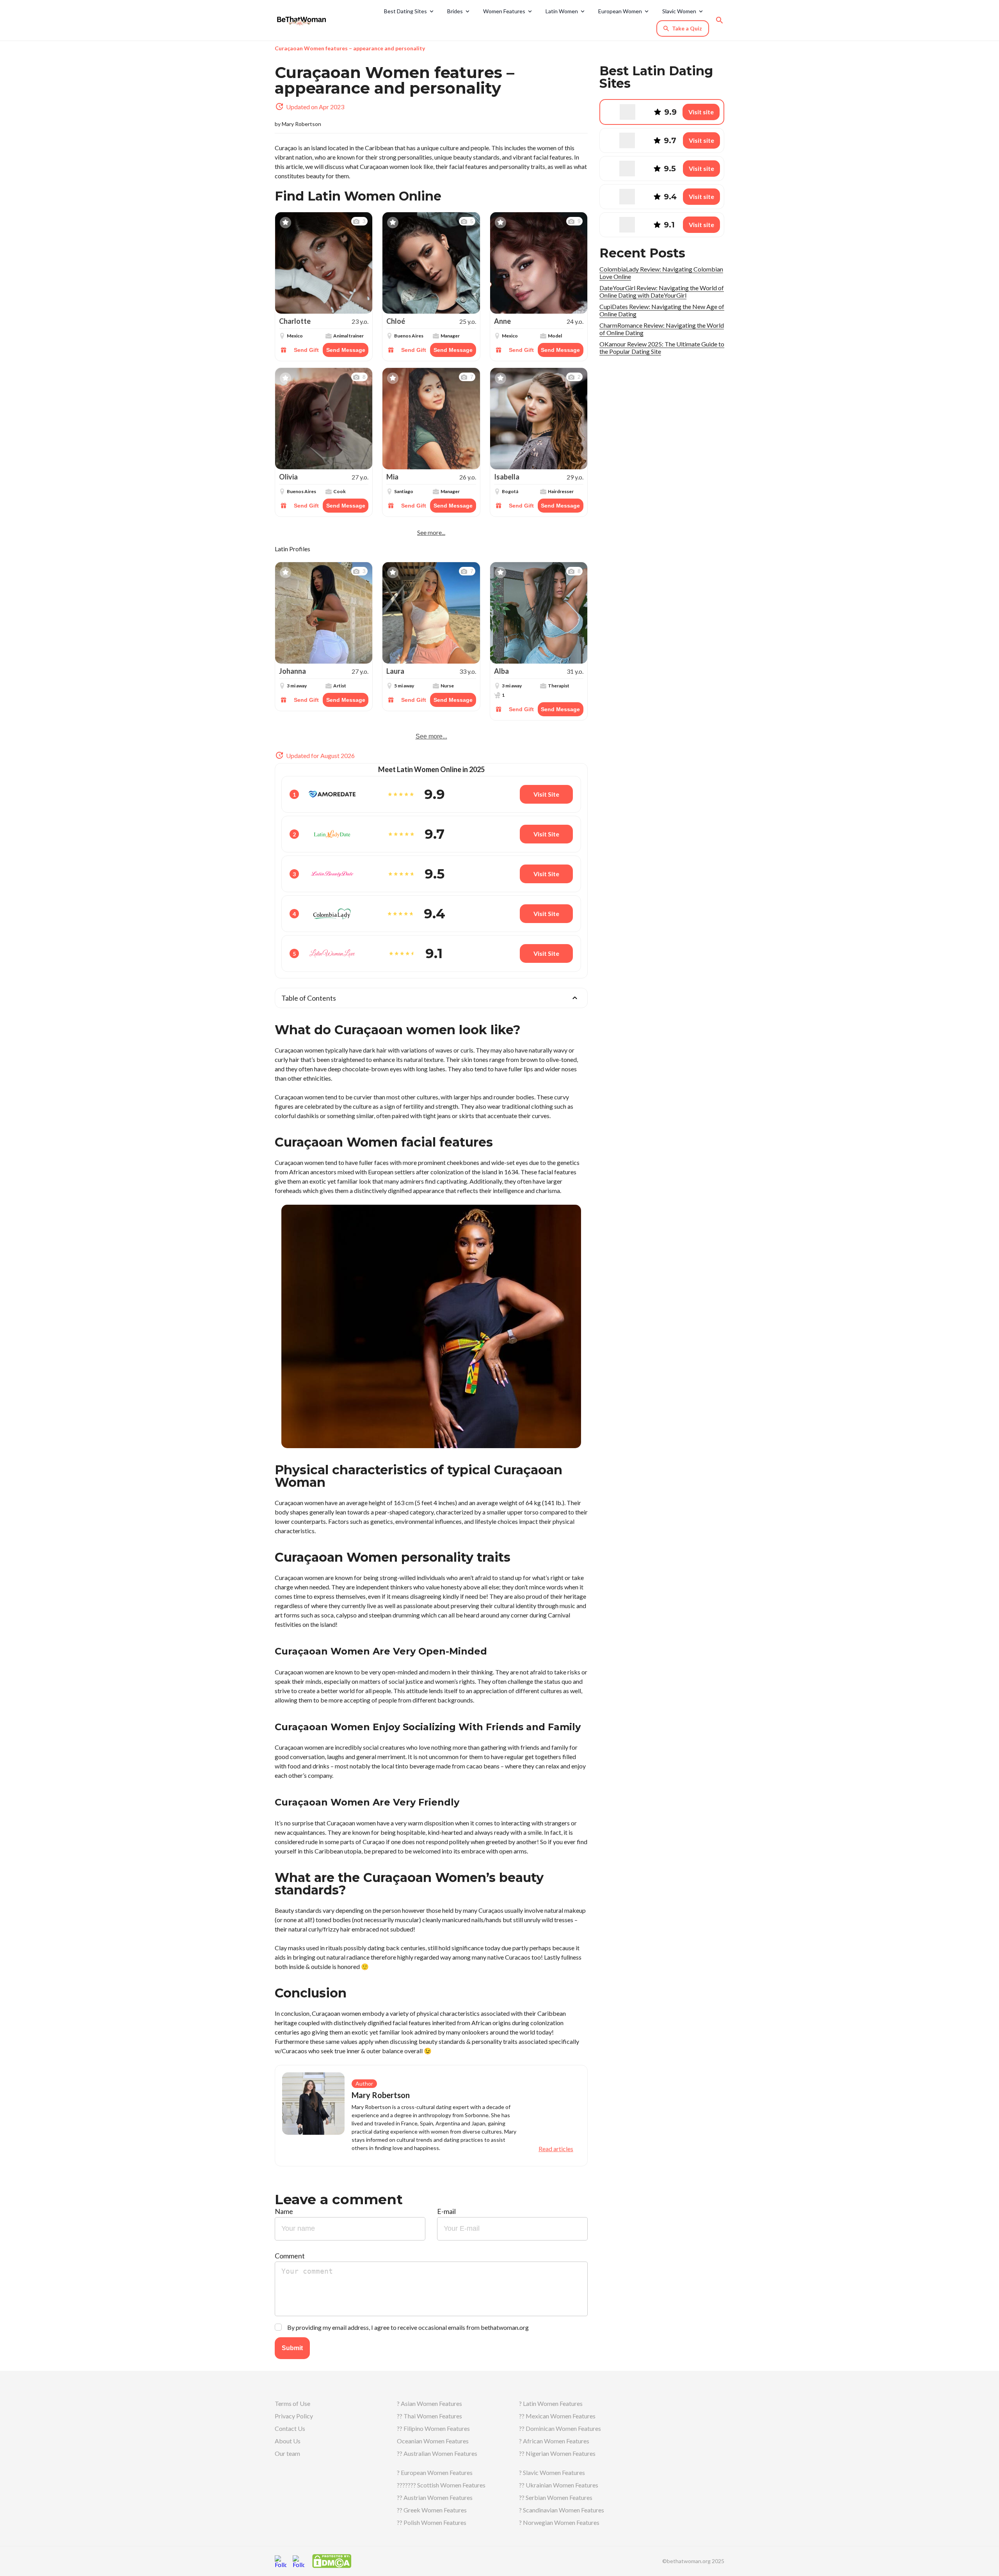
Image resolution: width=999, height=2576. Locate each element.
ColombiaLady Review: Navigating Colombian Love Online (661, 273)
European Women (620, 11)
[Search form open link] (720, 20)
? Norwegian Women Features (559, 2522)
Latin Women (562, 11)
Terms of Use (292, 2403)
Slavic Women (679, 11)
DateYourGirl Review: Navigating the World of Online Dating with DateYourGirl (662, 291)
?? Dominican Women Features (560, 2428)
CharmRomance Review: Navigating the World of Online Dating (662, 329)
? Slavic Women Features (552, 2472)
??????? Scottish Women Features (441, 2485)
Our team (287, 2453)
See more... (431, 533)
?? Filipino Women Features (433, 2428)
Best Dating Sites (405, 11)
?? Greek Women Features (432, 2510)
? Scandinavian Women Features (562, 2510)
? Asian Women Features (429, 2403)
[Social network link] (281, 2561)
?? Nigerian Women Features (557, 2453)
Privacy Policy (294, 2416)
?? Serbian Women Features (556, 2497)
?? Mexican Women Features (557, 2416)
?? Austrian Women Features (435, 2497)
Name (284, 2211)
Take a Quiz (687, 28)
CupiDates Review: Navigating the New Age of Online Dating (662, 310)
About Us (288, 2441)
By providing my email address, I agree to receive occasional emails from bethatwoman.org (408, 2327)
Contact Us (290, 2428)
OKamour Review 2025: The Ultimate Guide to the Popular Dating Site (662, 348)
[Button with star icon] (285, 223)
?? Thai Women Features (429, 2416)
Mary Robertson (301, 124)
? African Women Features (554, 2441)
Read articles (556, 2149)
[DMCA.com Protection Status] (332, 2560)
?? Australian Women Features (437, 2453)
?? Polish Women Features (432, 2522)
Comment (290, 2256)
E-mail (446, 2211)
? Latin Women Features (551, 2403)
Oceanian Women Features (433, 2441)
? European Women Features (435, 2472)
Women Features (504, 11)
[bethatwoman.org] (304, 20)
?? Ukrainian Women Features (559, 2485)
